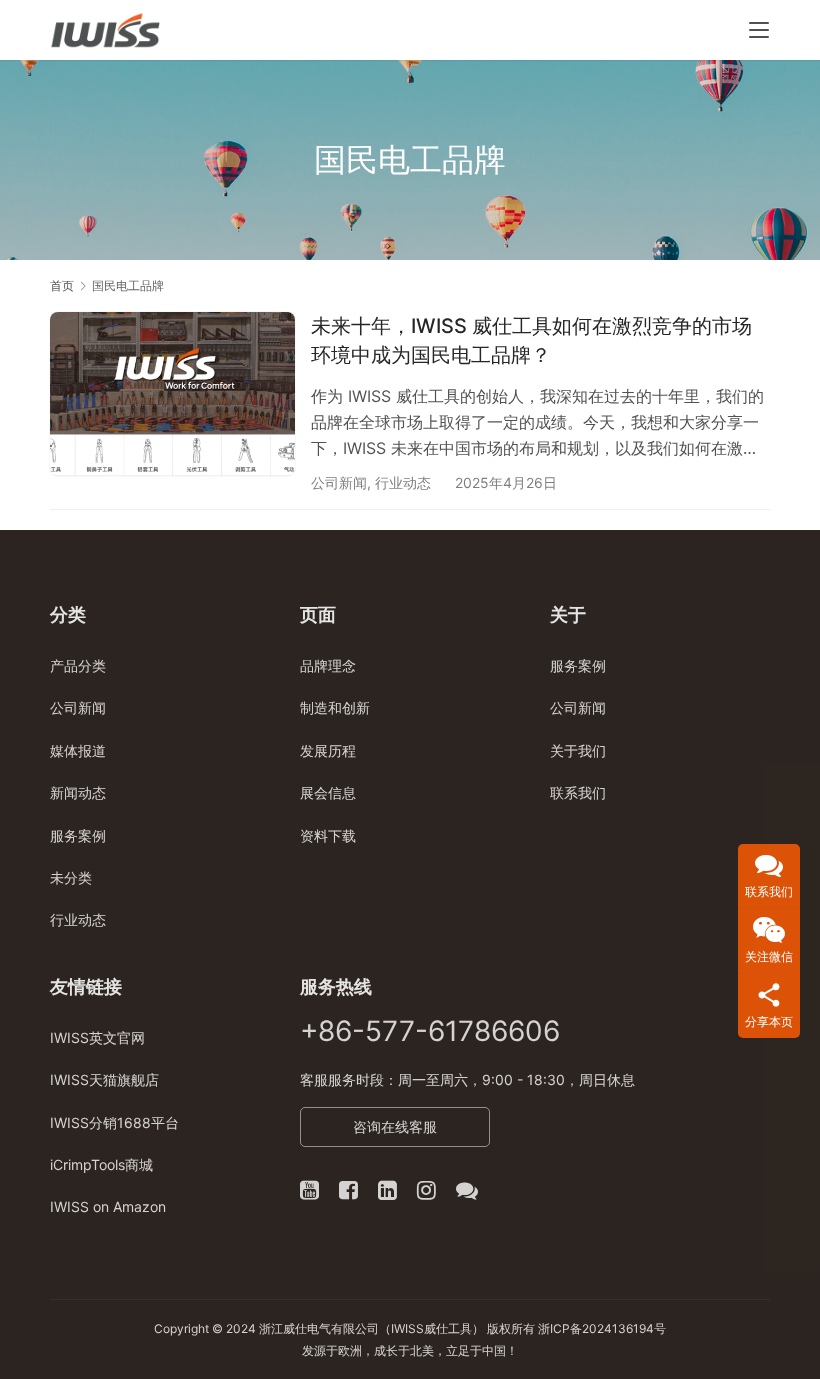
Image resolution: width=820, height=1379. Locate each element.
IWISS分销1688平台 (114, 1122)
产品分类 (78, 665)
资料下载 (328, 835)
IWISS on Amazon (108, 1206)
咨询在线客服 (395, 1126)
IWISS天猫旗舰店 (104, 1079)
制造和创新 (335, 707)
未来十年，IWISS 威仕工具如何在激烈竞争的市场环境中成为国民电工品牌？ (531, 340)
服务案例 (78, 835)
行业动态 (403, 482)
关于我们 (578, 750)
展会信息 (328, 792)
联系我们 (578, 792)
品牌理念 (328, 665)
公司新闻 (339, 482)
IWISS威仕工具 (431, 1328)
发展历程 (328, 750)
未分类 (71, 877)
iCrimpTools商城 (101, 1164)
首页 (62, 285)
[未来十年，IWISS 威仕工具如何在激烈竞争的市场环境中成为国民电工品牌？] (172, 393)
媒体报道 (78, 750)
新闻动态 (78, 792)
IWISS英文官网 (97, 1037)
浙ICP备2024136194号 (602, 1328)
